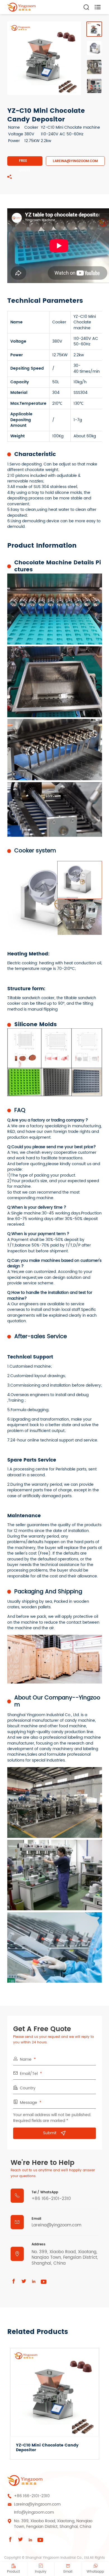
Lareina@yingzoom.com (75, 161)
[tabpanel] (44, 58)
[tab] (94, 29)
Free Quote (25, 162)
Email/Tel (29, 2074)
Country (28, 2088)
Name (26, 2060)
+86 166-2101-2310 (51, 2199)
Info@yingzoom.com (34, 2512)
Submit (50, 2133)
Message (29, 2103)
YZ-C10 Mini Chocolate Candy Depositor (47, 2448)
